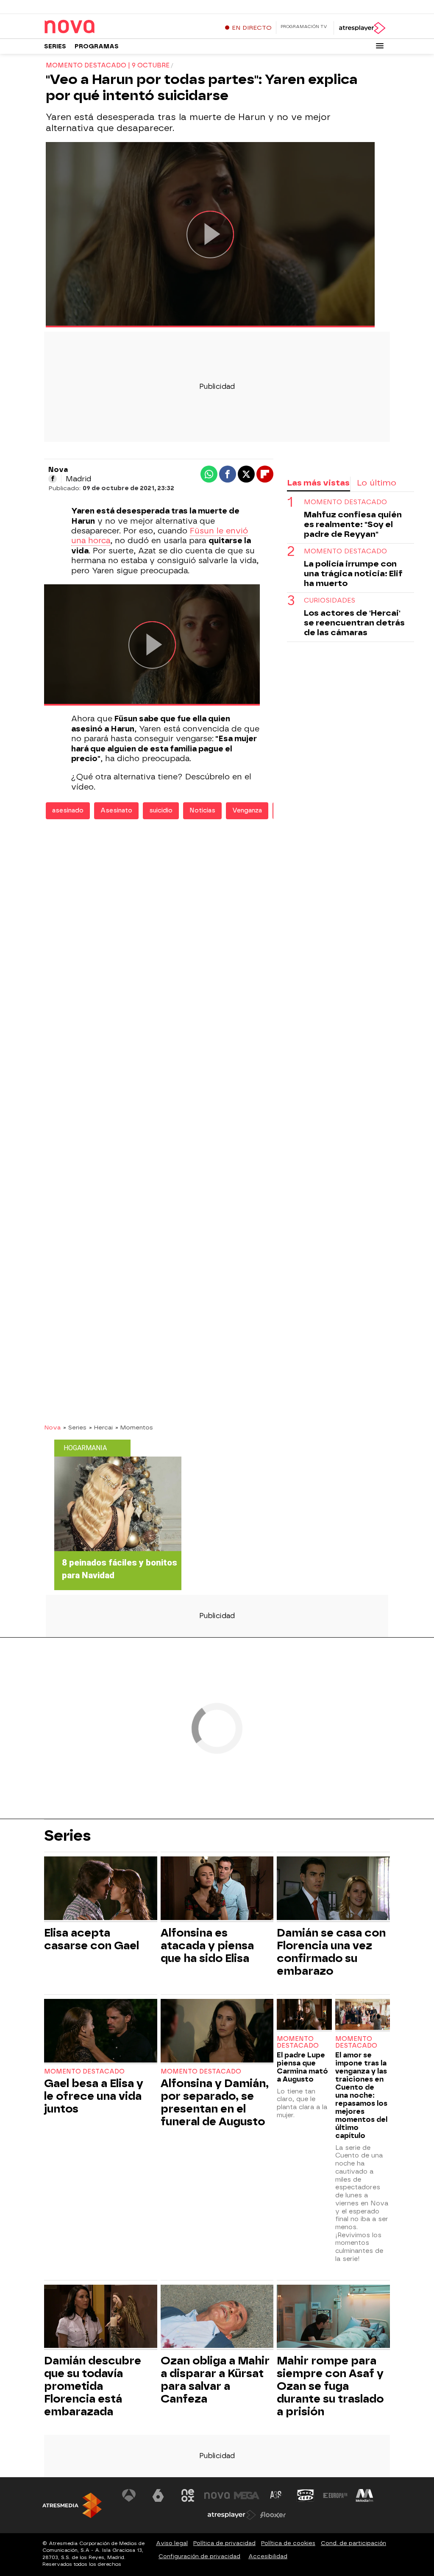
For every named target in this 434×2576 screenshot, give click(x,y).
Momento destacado (345, 502)
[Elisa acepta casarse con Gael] (101, 1889)
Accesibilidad (268, 2556)
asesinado (68, 811)
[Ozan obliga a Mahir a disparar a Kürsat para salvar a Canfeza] (217, 2318)
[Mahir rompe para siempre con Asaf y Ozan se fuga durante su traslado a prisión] (333, 2318)
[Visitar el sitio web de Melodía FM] (364, 2495)
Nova (52, 1427)
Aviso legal (172, 2543)
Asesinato (116, 811)
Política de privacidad (224, 2543)
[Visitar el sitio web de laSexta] (158, 2495)
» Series (75, 1427)
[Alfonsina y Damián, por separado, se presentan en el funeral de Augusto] (217, 2032)
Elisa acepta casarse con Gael (92, 1939)
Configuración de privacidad (199, 2556)
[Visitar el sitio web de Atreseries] (276, 2495)
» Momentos (134, 1427)
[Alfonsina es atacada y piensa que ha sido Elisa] (217, 1889)
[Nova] (97, 27)
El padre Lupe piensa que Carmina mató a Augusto (302, 2067)
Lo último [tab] (377, 483)
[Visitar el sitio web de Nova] (217, 2495)
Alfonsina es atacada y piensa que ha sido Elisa (207, 1945)
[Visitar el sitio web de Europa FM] (335, 2495)
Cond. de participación (353, 2543)
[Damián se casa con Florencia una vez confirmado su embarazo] (333, 1889)
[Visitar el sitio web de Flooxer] (273, 2515)
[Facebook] (53, 479)
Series (55, 46)
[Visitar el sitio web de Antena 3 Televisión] (129, 2495)
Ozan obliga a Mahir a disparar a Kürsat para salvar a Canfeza (215, 2380)
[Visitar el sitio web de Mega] (247, 2495)
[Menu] (380, 46)
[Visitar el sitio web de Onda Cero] (306, 2495)
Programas (97, 46)
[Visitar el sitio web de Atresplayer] (232, 2515)
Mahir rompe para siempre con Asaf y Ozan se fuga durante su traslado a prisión (330, 2386)
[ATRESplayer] (362, 28)
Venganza (247, 811)
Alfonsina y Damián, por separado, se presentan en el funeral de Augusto (215, 2102)
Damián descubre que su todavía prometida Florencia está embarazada (93, 2386)
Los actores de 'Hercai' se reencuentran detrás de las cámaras (354, 623)
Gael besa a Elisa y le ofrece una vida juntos (94, 2096)
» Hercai (101, 1427)
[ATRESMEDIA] (72, 2505)
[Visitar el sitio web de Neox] (188, 2495)
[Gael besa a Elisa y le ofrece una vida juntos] (101, 2032)
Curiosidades (330, 601)
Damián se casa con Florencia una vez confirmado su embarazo (331, 1952)
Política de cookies (288, 2543)
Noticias (202, 811)
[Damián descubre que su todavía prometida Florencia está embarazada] (101, 2318)
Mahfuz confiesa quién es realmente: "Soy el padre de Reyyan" (353, 524)
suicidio (161, 811)
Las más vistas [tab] (318, 483)
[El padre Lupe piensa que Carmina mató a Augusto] (304, 2015)
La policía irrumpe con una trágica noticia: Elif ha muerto (353, 574)
